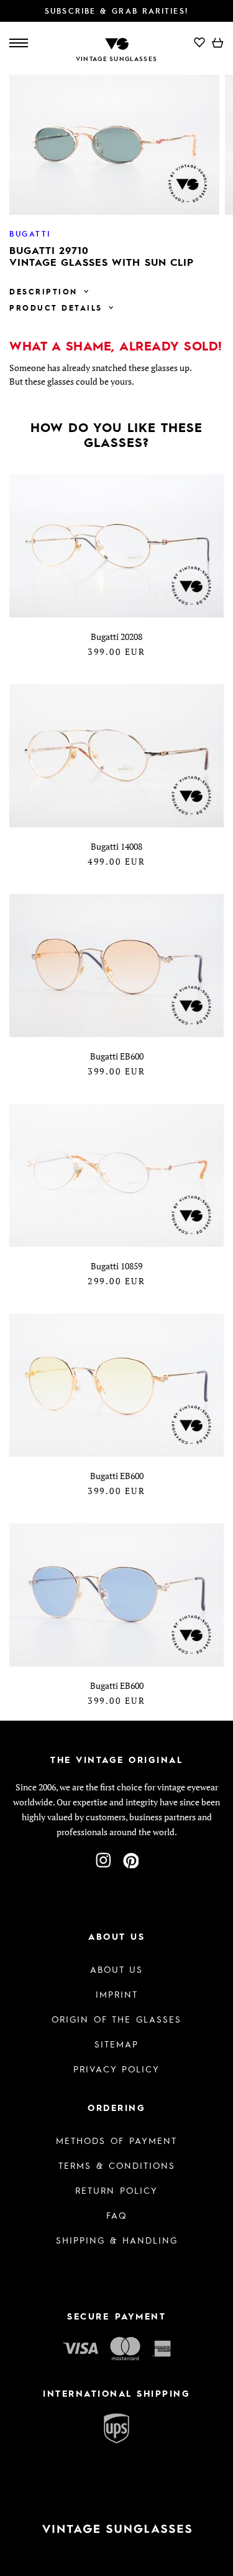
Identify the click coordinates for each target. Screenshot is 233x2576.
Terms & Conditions (117, 2165)
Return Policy (116, 2190)
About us (116, 1969)
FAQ (116, 2215)
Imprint (117, 1994)
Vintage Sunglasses (116, 59)
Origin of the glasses (116, 2019)
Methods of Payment (116, 2140)
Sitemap (116, 2044)
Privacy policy (116, 2069)
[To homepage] (117, 43)
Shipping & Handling (117, 2240)
